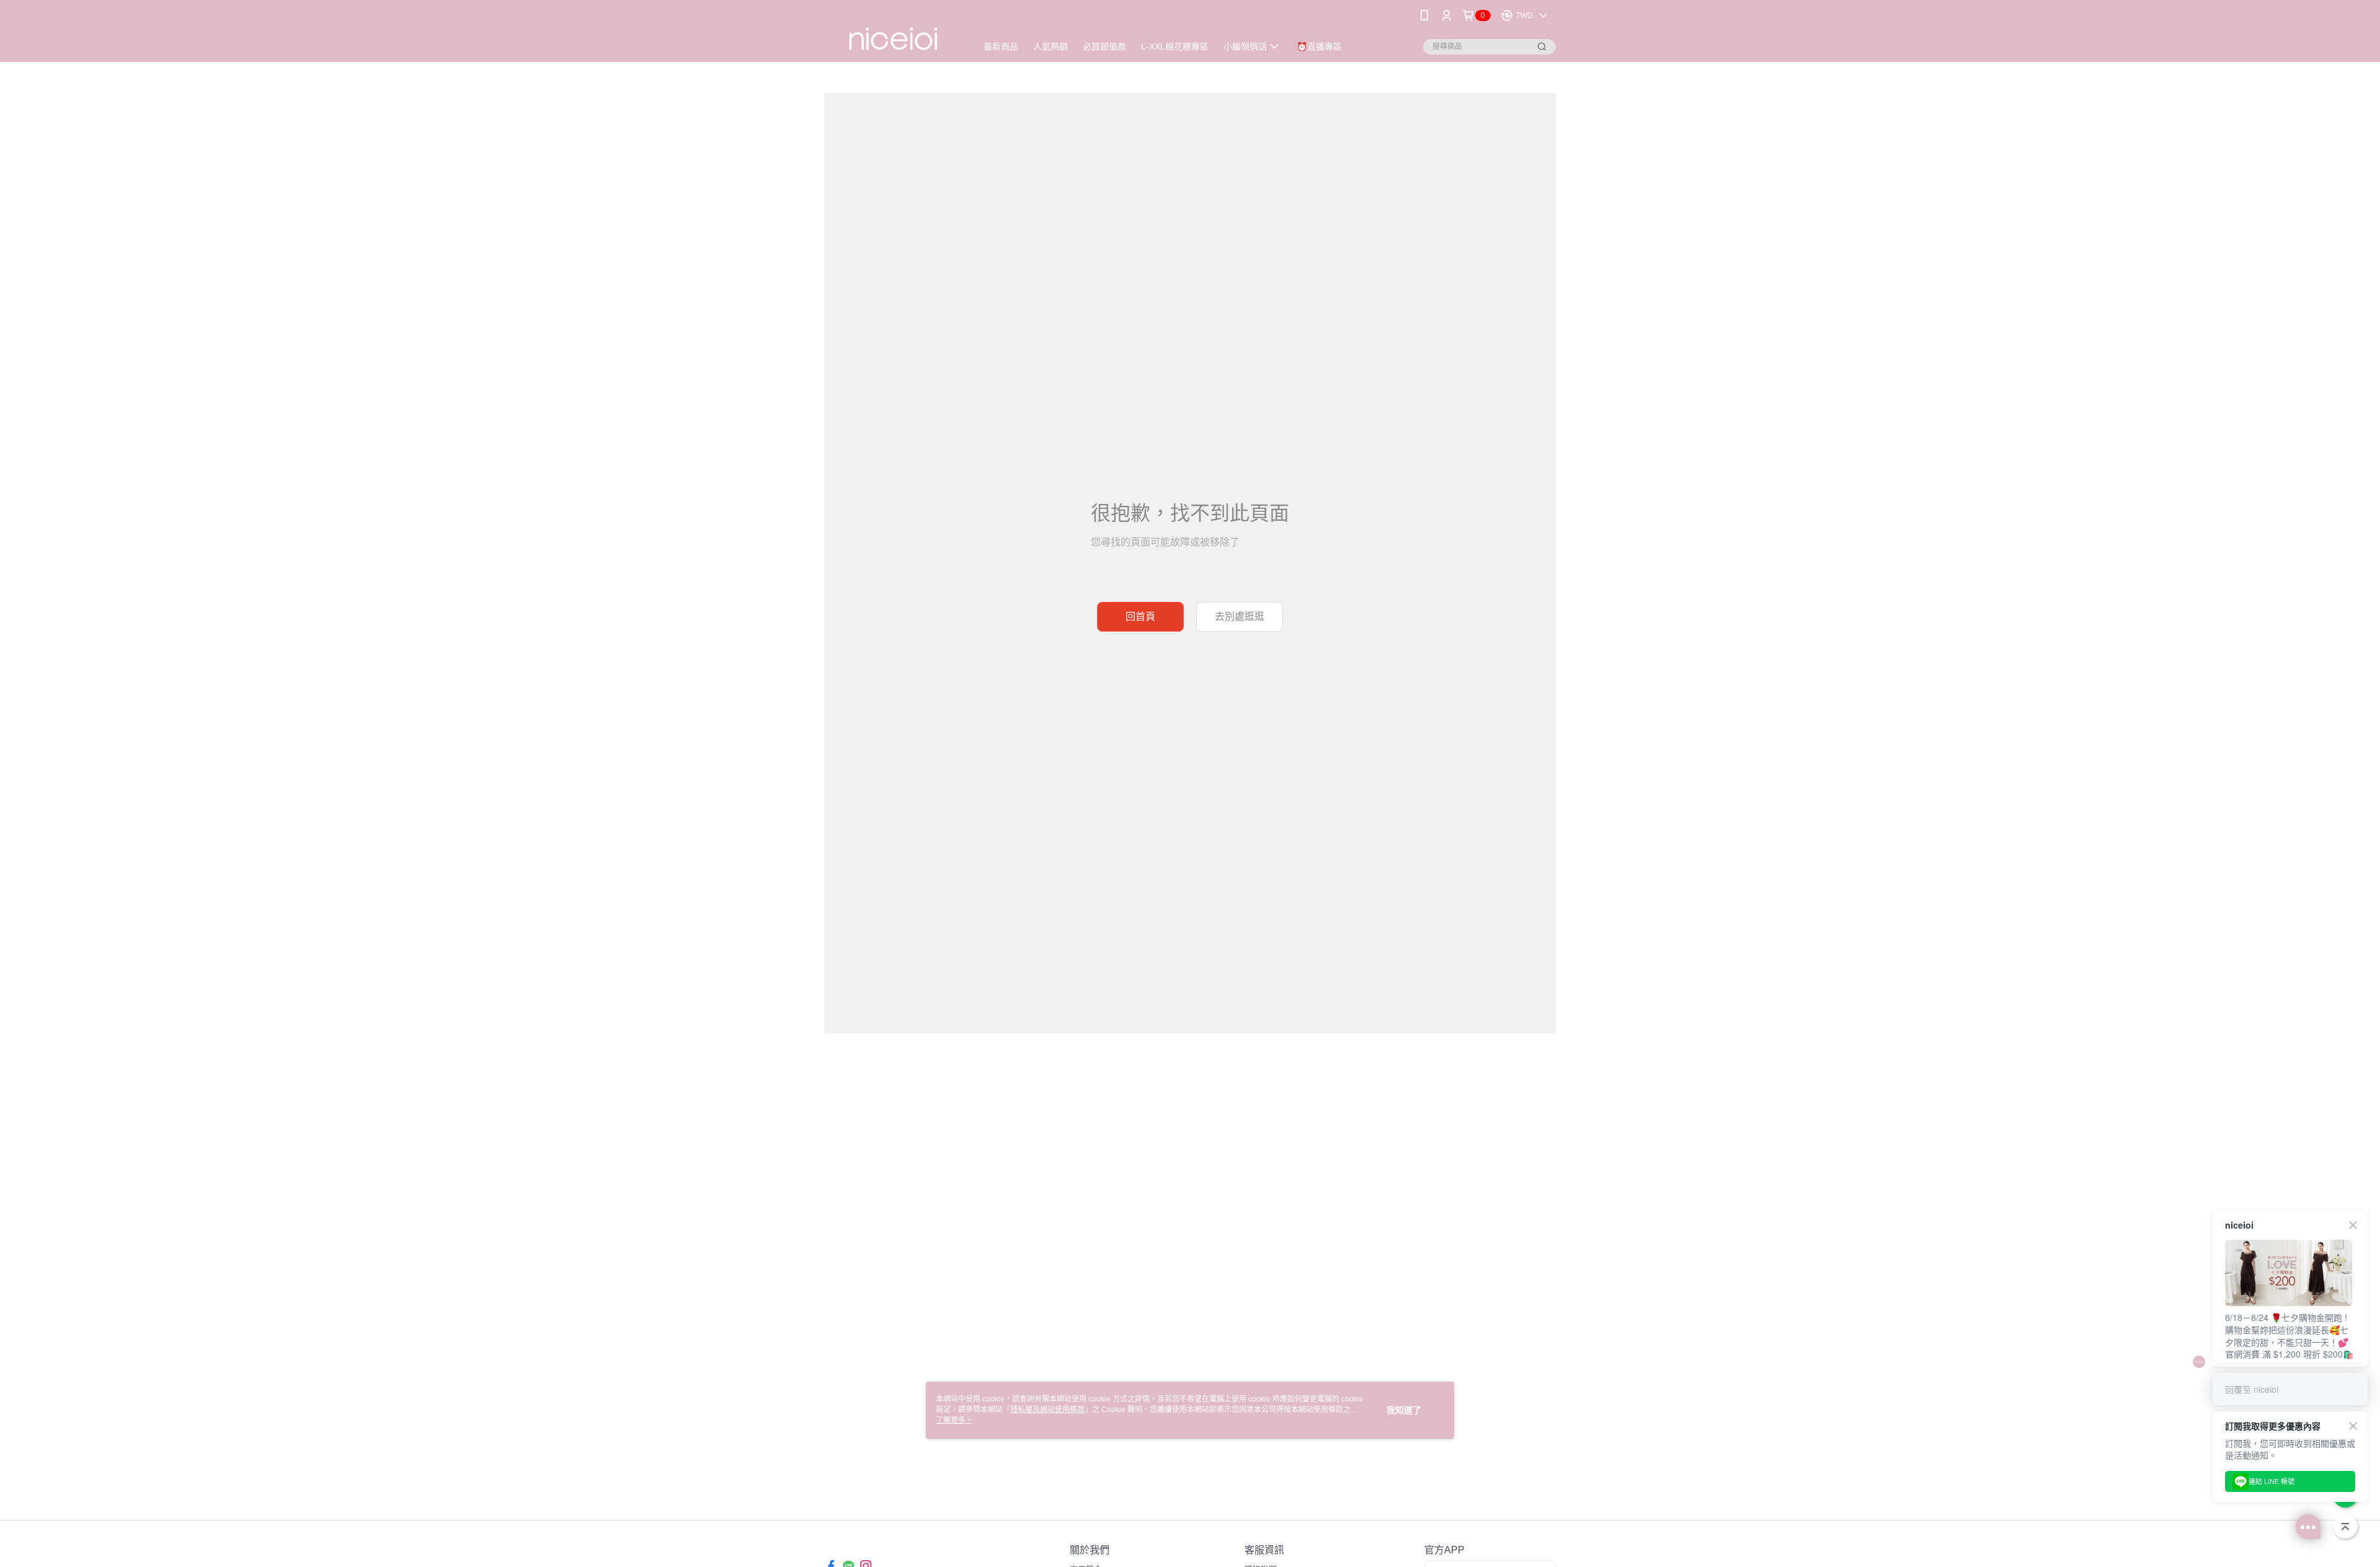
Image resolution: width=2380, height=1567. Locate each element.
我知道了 (1404, 1410)
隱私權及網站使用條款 (1047, 1410)
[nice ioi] (893, 33)
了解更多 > (954, 1420)
